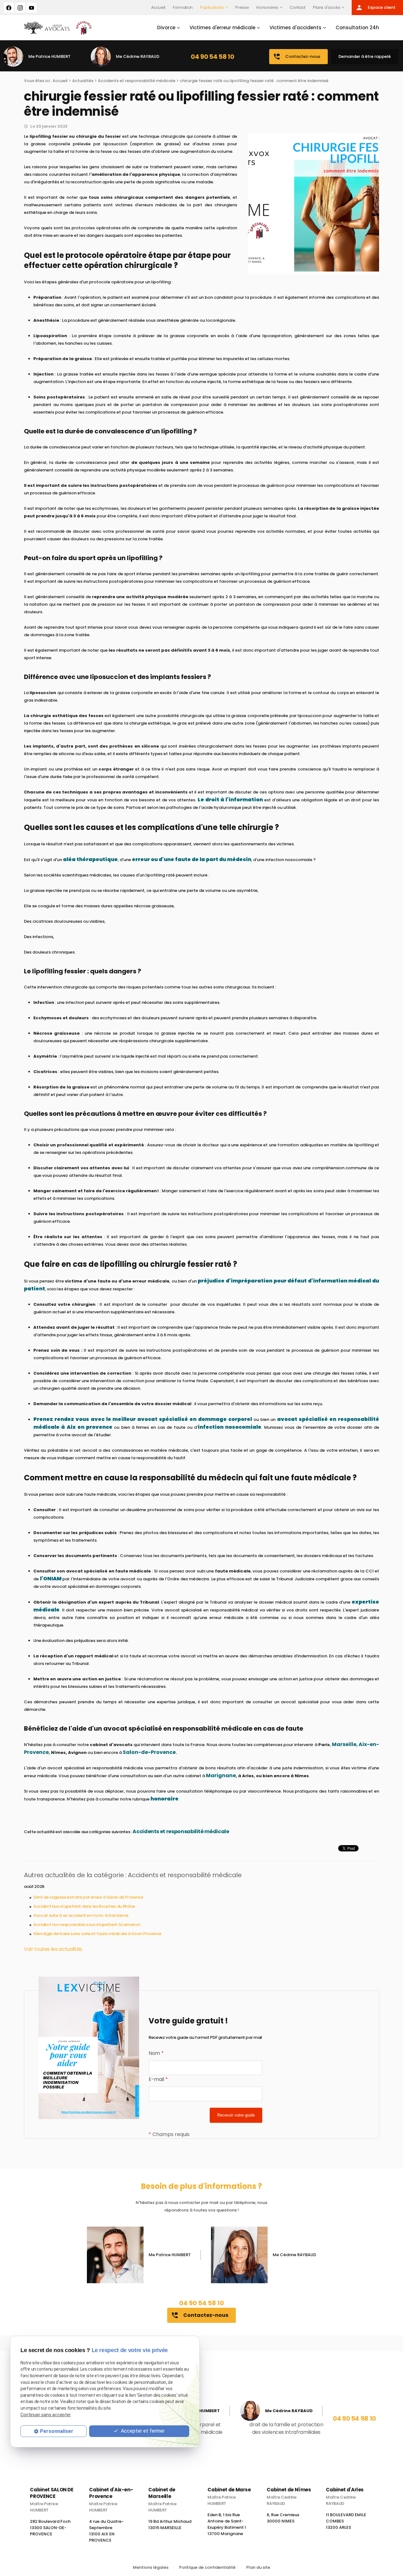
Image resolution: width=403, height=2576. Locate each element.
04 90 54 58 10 (212, 57)
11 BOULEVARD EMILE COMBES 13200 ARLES (346, 2524)
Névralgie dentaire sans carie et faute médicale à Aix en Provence (97, 1934)
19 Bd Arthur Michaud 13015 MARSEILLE (170, 2527)
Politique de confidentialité (207, 2567)
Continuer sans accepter (46, 2415)
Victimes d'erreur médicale (222, 28)
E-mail (158, 2079)
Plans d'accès (326, 7)
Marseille (344, 1744)
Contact (298, 7)
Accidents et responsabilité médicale (137, 81)
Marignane (221, 1775)
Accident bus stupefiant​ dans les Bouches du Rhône (84, 1906)
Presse (242, 7)
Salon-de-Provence (149, 1752)
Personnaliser (57, 2431)
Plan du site (258, 2567)
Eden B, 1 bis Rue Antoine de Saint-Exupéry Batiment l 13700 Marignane (227, 2527)
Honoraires (267, 7)
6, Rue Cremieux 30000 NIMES (283, 2520)
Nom (156, 2053)
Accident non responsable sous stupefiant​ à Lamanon (87, 1925)
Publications (212, 7)
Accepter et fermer (142, 2431)
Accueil (158, 7)
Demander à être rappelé (365, 56)
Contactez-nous (297, 57)
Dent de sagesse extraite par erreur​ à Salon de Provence (88, 1897)
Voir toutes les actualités (53, 1949)
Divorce (166, 28)
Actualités (83, 81)
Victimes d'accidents (295, 28)
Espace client (375, 8)
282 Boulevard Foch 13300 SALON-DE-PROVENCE (50, 2530)
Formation (183, 7)
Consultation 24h (357, 28)
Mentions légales (151, 2567)
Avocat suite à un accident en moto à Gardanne (81, 1915)
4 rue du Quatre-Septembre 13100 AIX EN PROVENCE (106, 2533)
